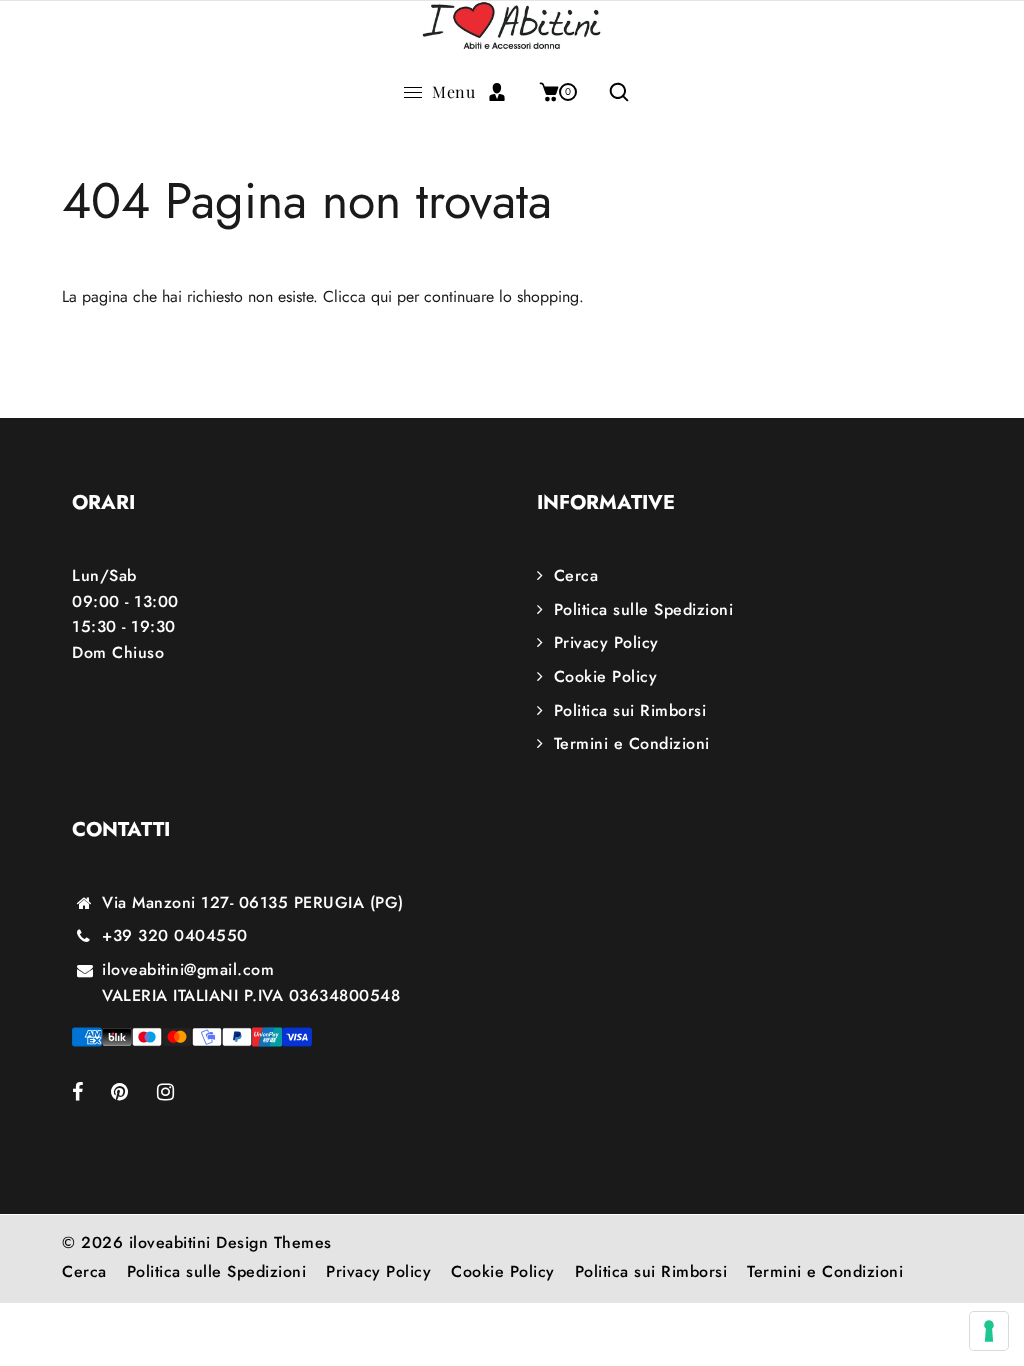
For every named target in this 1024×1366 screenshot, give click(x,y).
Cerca (576, 575)
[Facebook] (91, 1093)
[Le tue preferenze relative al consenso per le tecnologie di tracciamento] (989, 1331)
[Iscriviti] (504, 92)
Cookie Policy (605, 676)
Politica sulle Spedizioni (643, 609)
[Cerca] (611, 92)
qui (381, 296)
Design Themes (274, 1242)
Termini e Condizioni (632, 743)
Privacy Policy (606, 642)
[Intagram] (179, 1093)
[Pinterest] (134, 1093)
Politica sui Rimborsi (630, 710)
